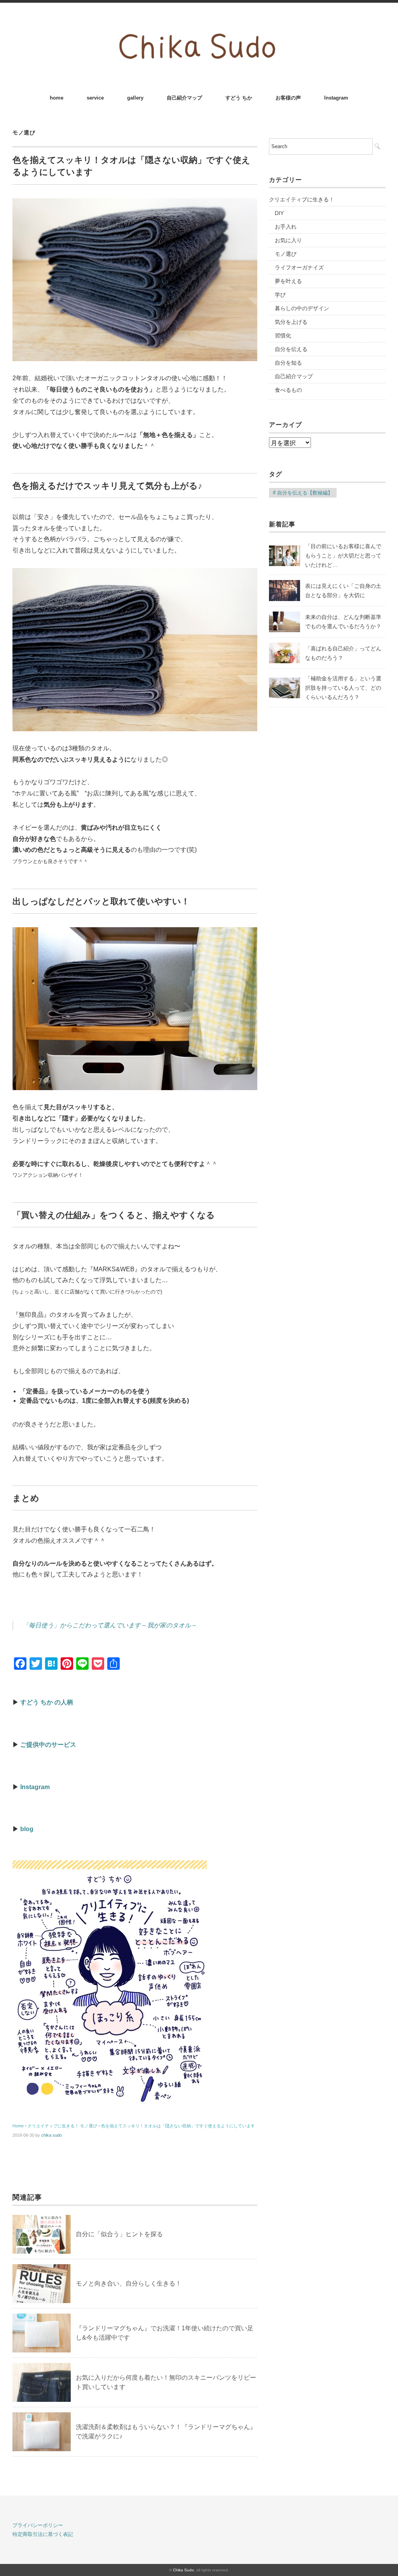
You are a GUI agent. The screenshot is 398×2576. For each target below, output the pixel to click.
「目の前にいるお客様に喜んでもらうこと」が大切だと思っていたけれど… (343, 556)
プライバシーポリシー (38, 2525)
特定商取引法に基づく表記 (43, 2534)
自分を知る (288, 363)
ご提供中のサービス (48, 1745)
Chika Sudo (183, 2570)
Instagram (336, 98)
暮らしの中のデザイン (302, 308)
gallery (135, 98)
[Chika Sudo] (199, 24)
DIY (279, 213)
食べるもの (288, 390)
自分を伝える (291, 349)
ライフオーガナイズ (299, 267)
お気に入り (288, 240)
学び (280, 295)
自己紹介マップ (184, 98)
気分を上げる (291, 322)
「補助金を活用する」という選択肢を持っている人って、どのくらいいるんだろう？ (343, 688)
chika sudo (51, 2135)
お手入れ (286, 227)
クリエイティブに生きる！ (302, 199)
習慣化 (283, 336)
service (95, 98)
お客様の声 (288, 98)
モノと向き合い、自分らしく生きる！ (129, 2283)
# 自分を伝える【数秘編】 (303, 493)
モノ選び (24, 133)
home (57, 98)
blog (27, 1829)
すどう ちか (239, 98)
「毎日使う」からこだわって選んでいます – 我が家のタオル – (109, 1625)
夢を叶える (288, 281)
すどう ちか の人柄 (47, 1702)
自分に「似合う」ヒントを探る (119, 2234)
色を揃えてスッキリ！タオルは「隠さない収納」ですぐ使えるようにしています (178, 2126)
